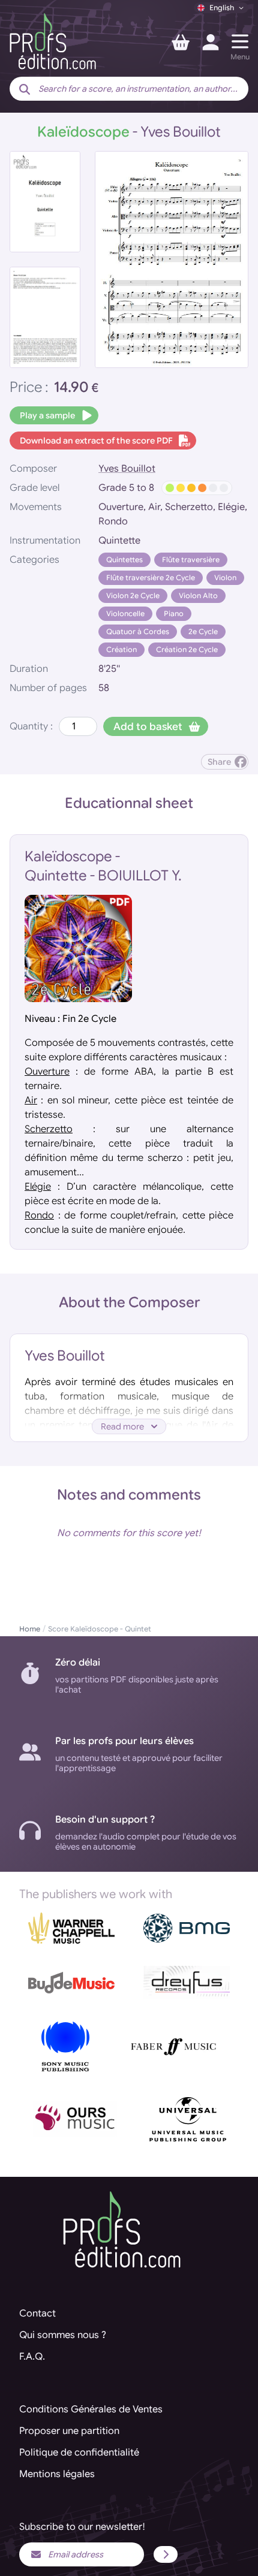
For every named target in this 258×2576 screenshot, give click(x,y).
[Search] (25, 90)
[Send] (166, 2554)
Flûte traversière (191, 559)
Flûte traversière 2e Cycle (151, 577)
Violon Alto (198, 595)
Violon (225, 577)
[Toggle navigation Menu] (240, 41)
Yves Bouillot (127, 469)
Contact (37, 2313)
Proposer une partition (69, 2431)
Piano (174, 613)
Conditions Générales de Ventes (91, 2409)
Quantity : (31, 726)
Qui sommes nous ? (63, 2335)
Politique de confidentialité (79, 2453)
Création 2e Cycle (187, 649)
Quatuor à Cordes (138, 631)
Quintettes (124, 559)
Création (121, 649)
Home (30, 1629)
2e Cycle (203, 631)
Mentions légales (57, 2474)
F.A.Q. (32, 2357)
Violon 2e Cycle (133, 595)
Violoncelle (125, 613)
